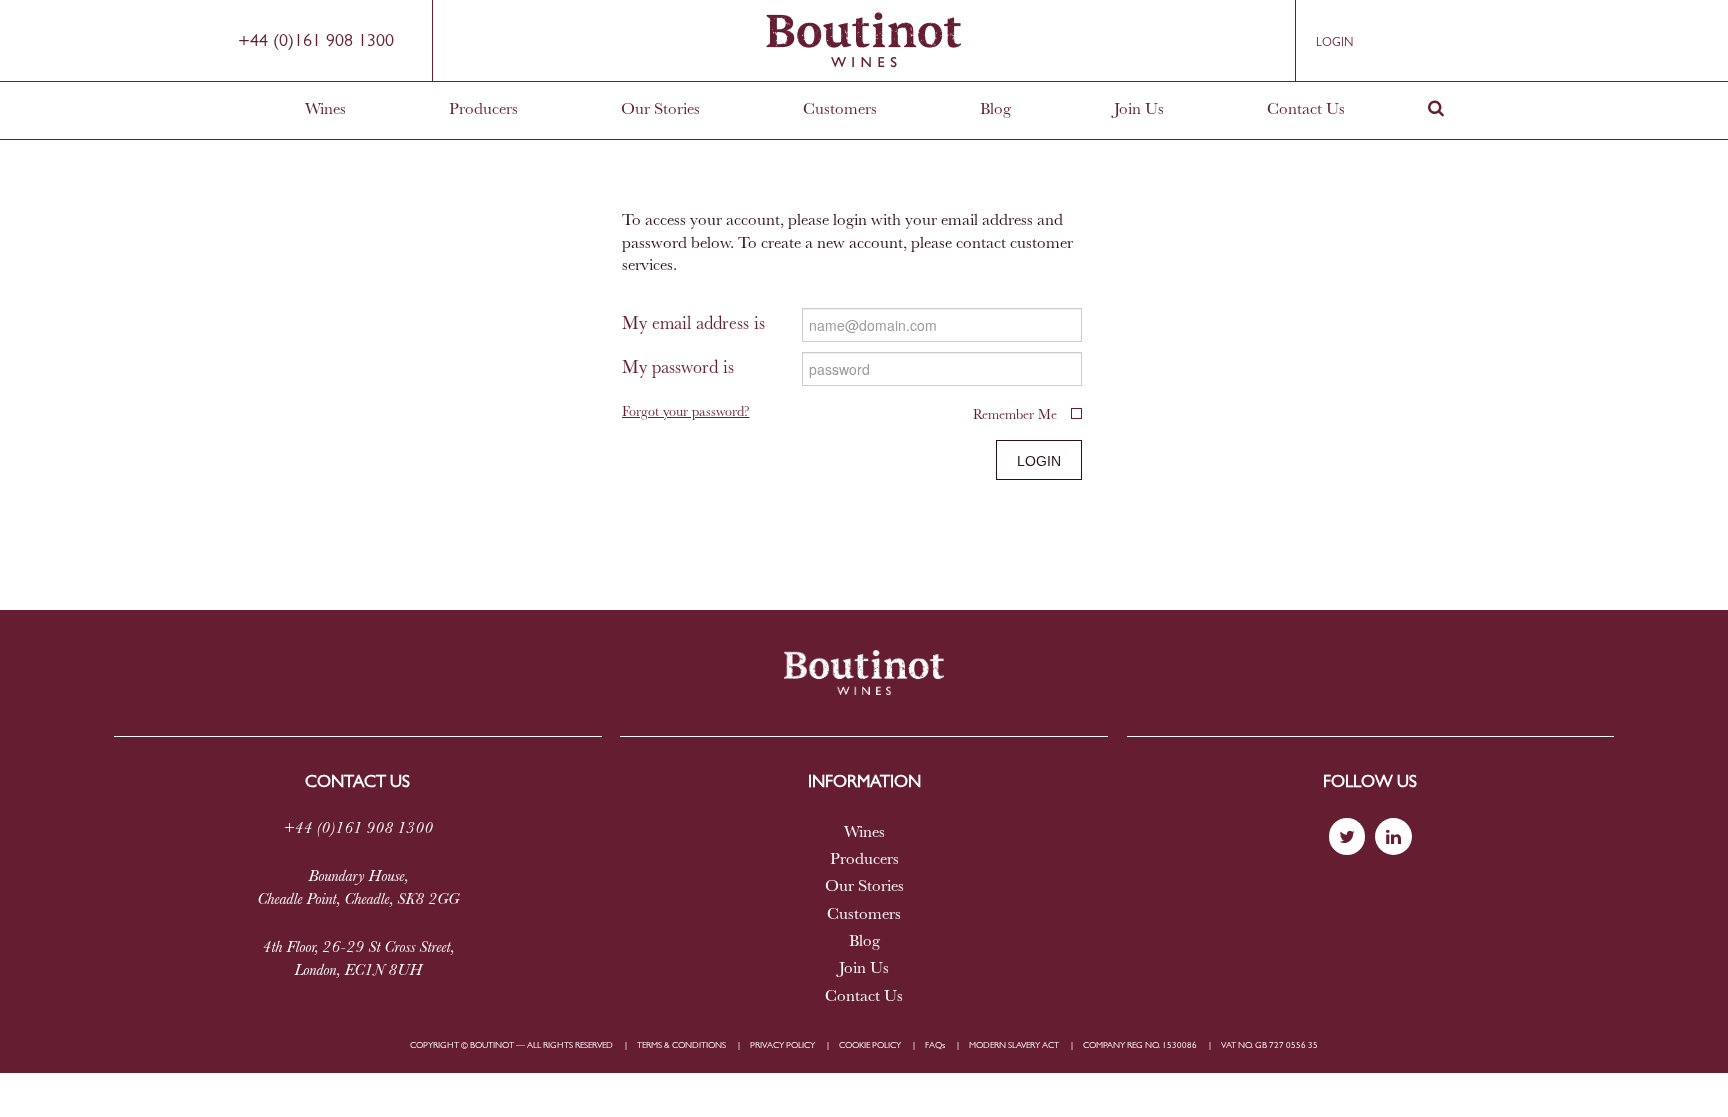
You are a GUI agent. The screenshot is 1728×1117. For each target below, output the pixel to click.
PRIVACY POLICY (782, 1045)
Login (1334, 43)
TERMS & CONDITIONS (681, 1045)
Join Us (1139, 110)
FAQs (935, 1045)
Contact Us (1306, 110)
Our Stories (660, 110)
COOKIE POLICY (870, 1045)
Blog (995, 110)
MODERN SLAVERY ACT (1014, 1045)
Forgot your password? (686, 413)
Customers (840, 110)
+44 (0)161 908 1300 (316, 42)
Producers (483, 110)
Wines (325, 110)
